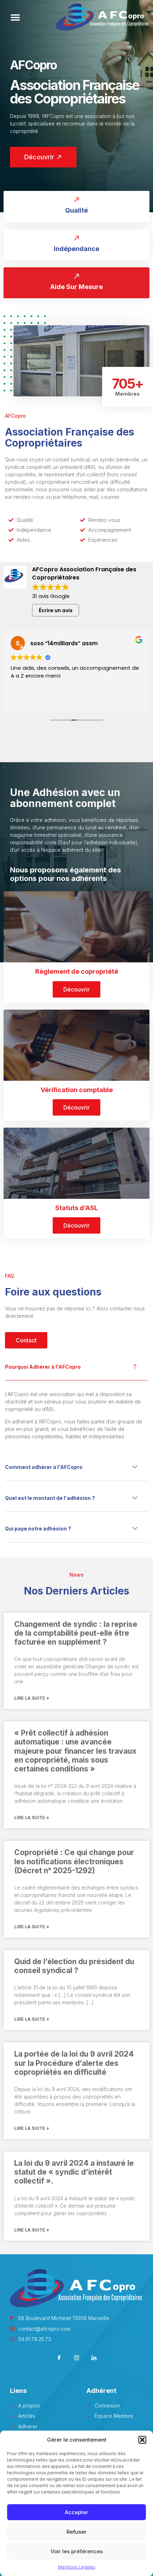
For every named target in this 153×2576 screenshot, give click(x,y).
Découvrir (76, 989)
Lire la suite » (32, 1698)
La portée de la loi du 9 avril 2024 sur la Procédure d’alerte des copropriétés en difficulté (74, 2063)
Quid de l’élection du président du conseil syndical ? (74, 1966)
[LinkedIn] (94, 2359)
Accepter (76, 2512)
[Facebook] (59, 2359)
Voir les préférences (77, 2551)
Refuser (76, 2532)
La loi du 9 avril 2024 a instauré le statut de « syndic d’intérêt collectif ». (74, 2172)
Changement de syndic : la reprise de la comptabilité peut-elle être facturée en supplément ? (76, 1633)
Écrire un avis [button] (56, 610)
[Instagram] (77, 2359)
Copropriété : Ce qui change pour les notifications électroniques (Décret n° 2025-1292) (74, 1861)
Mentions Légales (77, 2567)
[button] (142, 2440)
